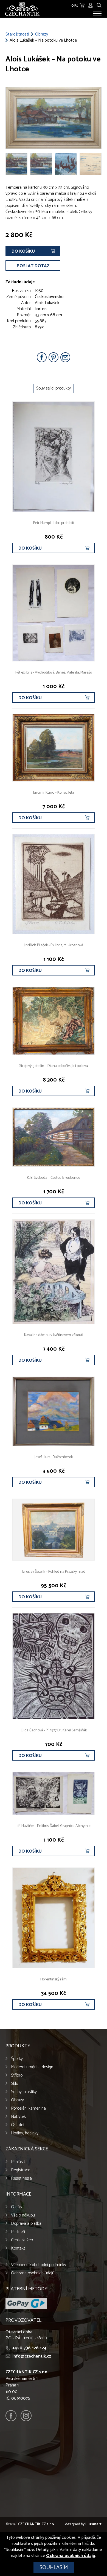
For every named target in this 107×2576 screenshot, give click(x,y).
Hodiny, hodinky (25, 2133)
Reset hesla (21, 2178)
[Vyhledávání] (99, 5)
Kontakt (18, 2248)
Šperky (17, 2059)
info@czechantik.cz (32, 2356)
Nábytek (18, 2117)
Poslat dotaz (33, 266)
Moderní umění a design (32, 2067)
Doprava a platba (26, 2224)
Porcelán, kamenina (28, 2108)
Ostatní (18, 2125)
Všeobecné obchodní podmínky (39, 2265)
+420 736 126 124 (29, 2348)
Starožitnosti (17, 34)
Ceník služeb (22, 2240)
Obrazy (42, 34)
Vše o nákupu (23, 2215)
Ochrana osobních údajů (33, 2273)
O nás (16, 2207)
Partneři (18, 2232)
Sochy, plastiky (24, 2092)
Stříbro (17, 2075)
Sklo (15, 2084)
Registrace (21, 2170)
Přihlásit (18, 2162)
